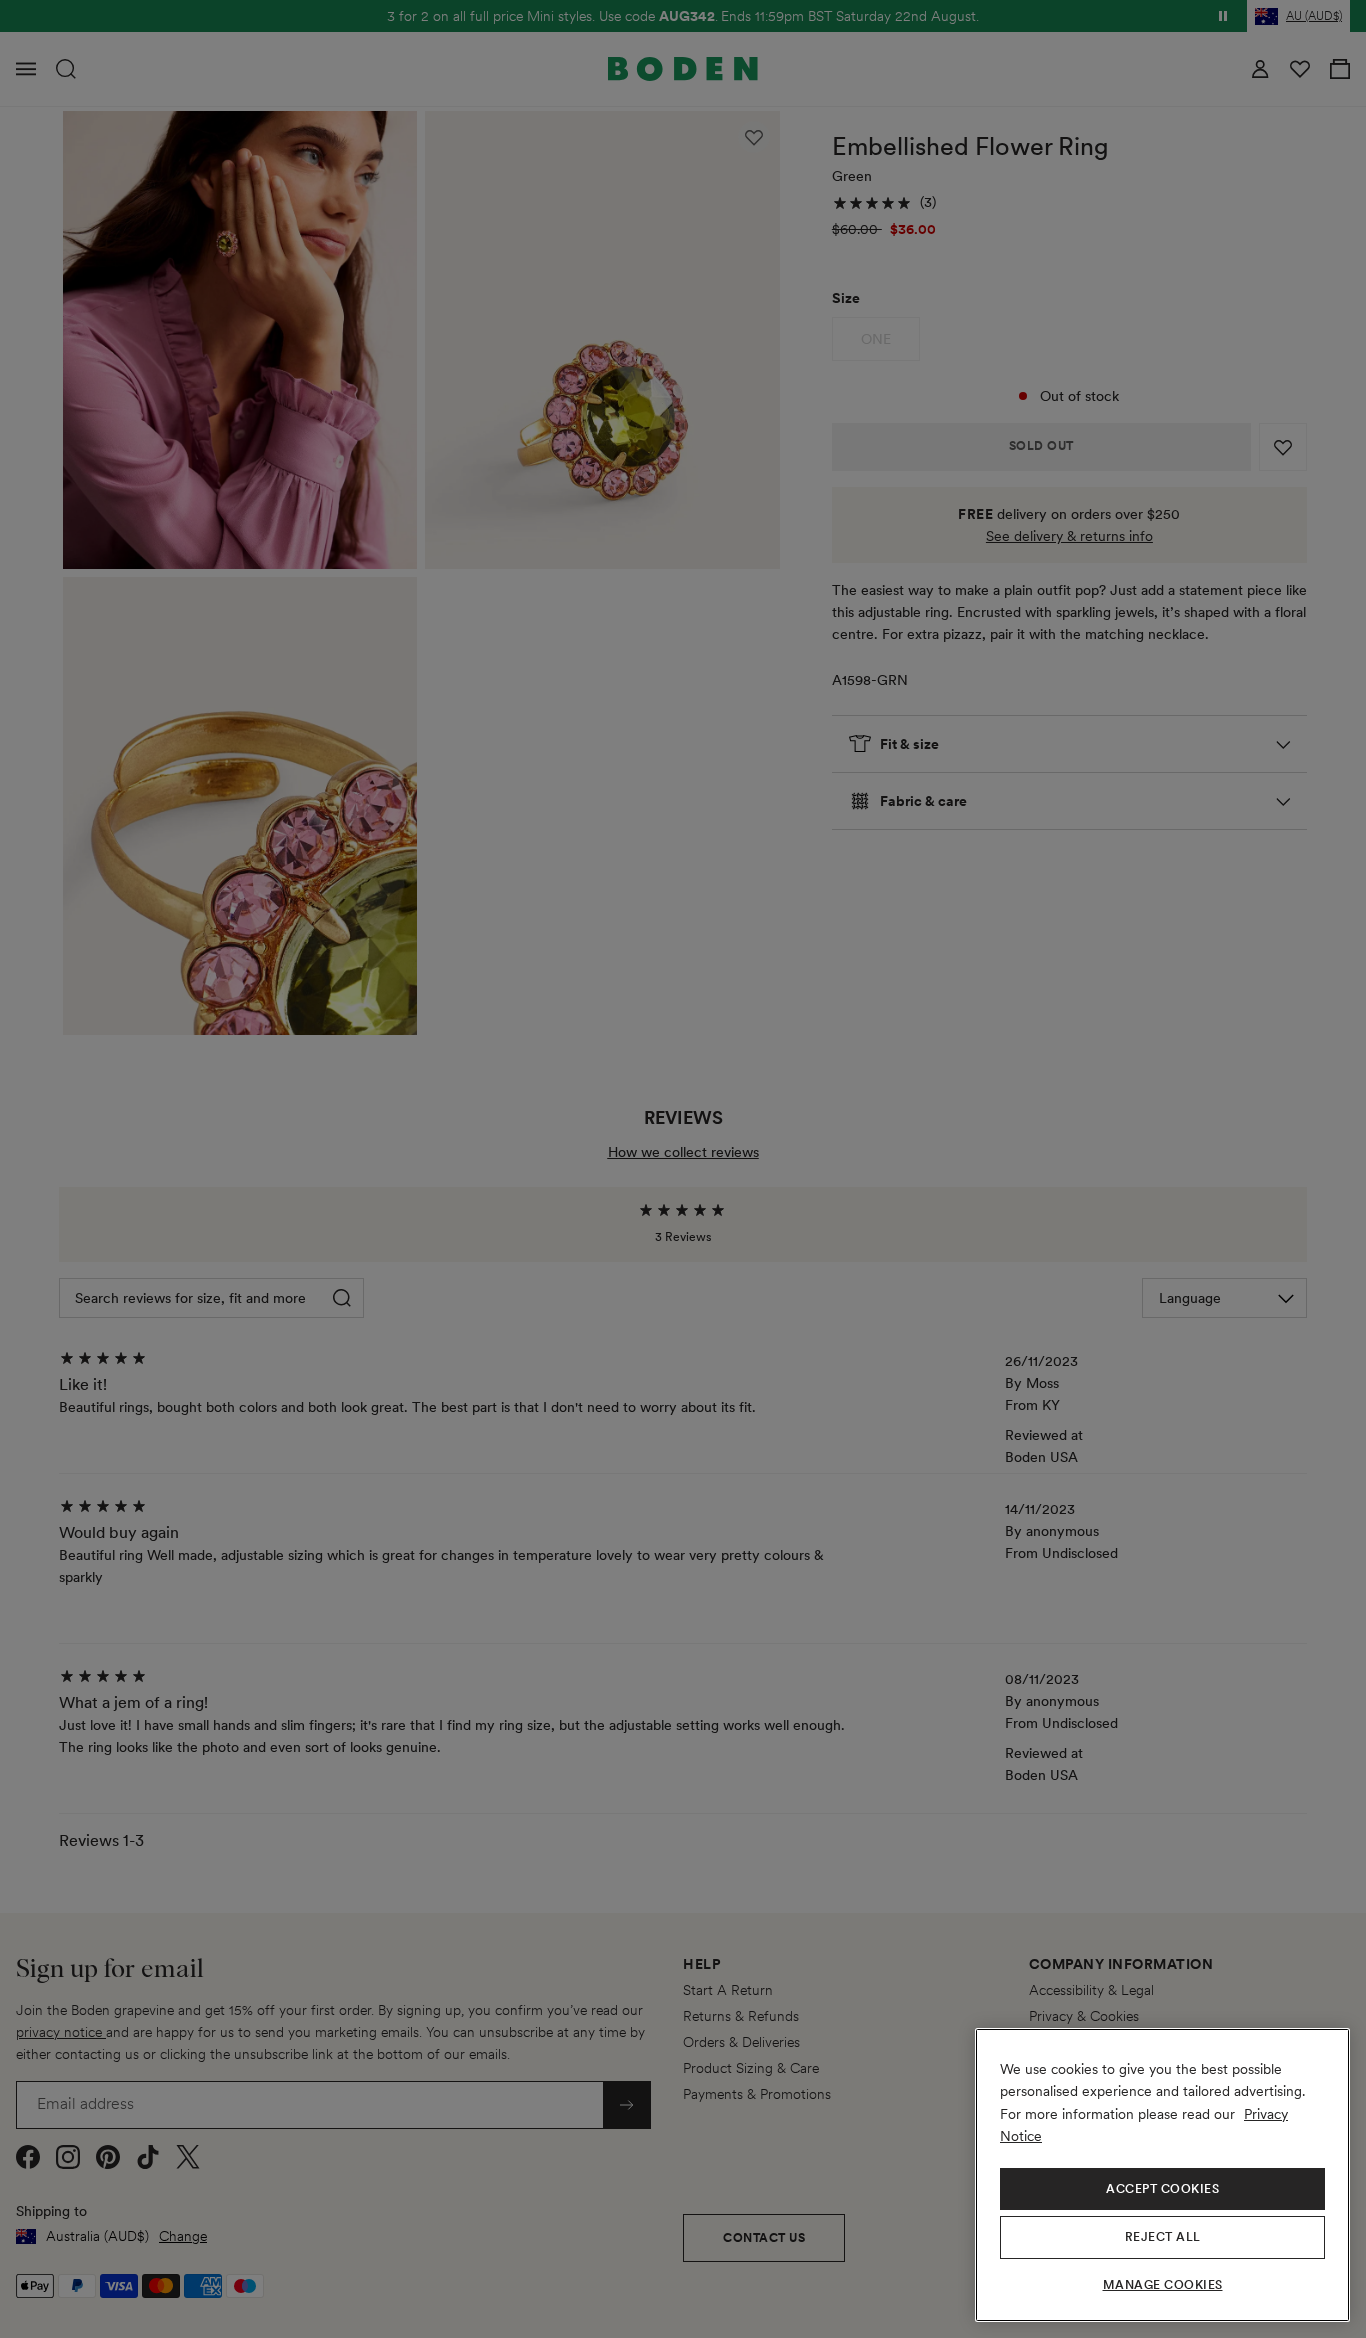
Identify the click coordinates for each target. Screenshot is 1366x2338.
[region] (1162, 2175)
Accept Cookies (1162, 2189)
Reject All (1163, 2237)
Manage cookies (1163, 2285)
